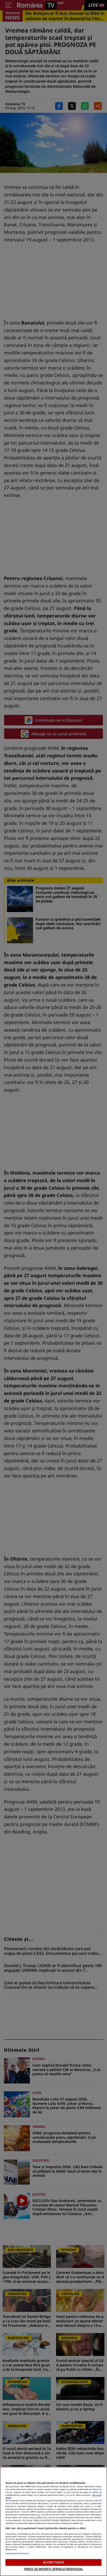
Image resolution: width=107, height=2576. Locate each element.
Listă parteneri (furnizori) (17, 2553)
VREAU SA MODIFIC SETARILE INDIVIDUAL (53, 2569)
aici (39, 2515)
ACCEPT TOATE (53, 2562)
